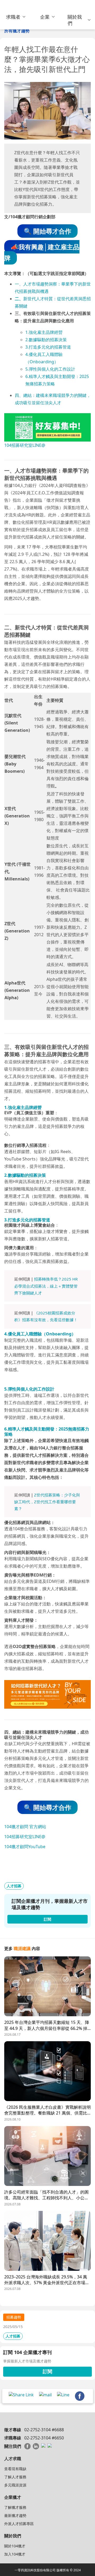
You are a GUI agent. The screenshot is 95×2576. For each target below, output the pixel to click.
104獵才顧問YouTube (25, 1847)
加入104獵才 (15, 2554)
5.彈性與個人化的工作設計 (50, 369)
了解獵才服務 (15, 2507)
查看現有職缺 (15, 2469)
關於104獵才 (15, 2546)
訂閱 (47, 2371)
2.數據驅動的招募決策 (46, 340)
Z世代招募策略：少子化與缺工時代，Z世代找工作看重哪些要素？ (47, 1502)
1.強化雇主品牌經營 (44, 332)
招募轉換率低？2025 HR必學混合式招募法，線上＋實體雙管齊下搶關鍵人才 (46, 1286)
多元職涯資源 (15, 2485)
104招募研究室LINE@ (25, 445)
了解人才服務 (15, 2477)
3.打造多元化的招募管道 (48, 347)
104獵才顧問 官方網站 (25, 1827)
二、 (19, 299)
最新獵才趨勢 (15, 2515)
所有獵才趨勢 (17, 31)
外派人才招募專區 (19, 2524)
